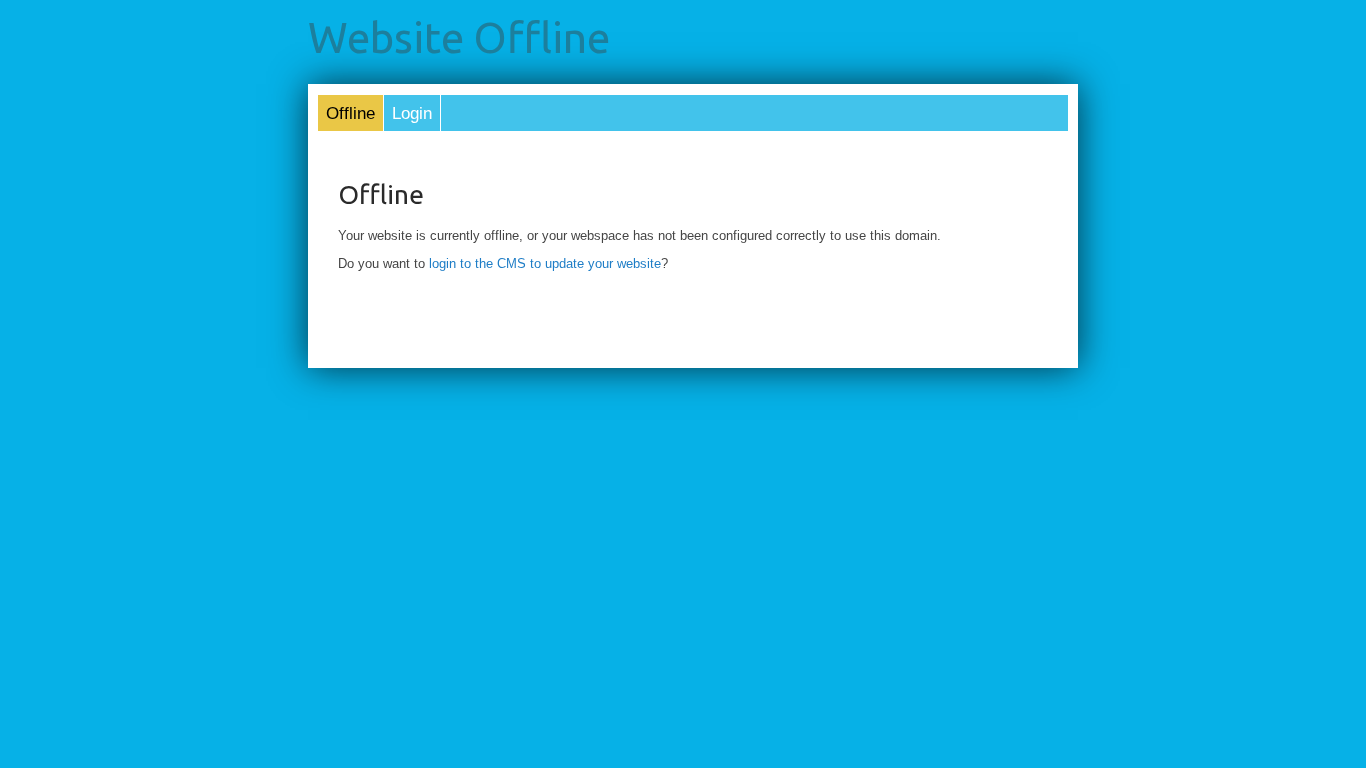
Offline (350, 113)
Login (412, 113)
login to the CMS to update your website (545, 263)
